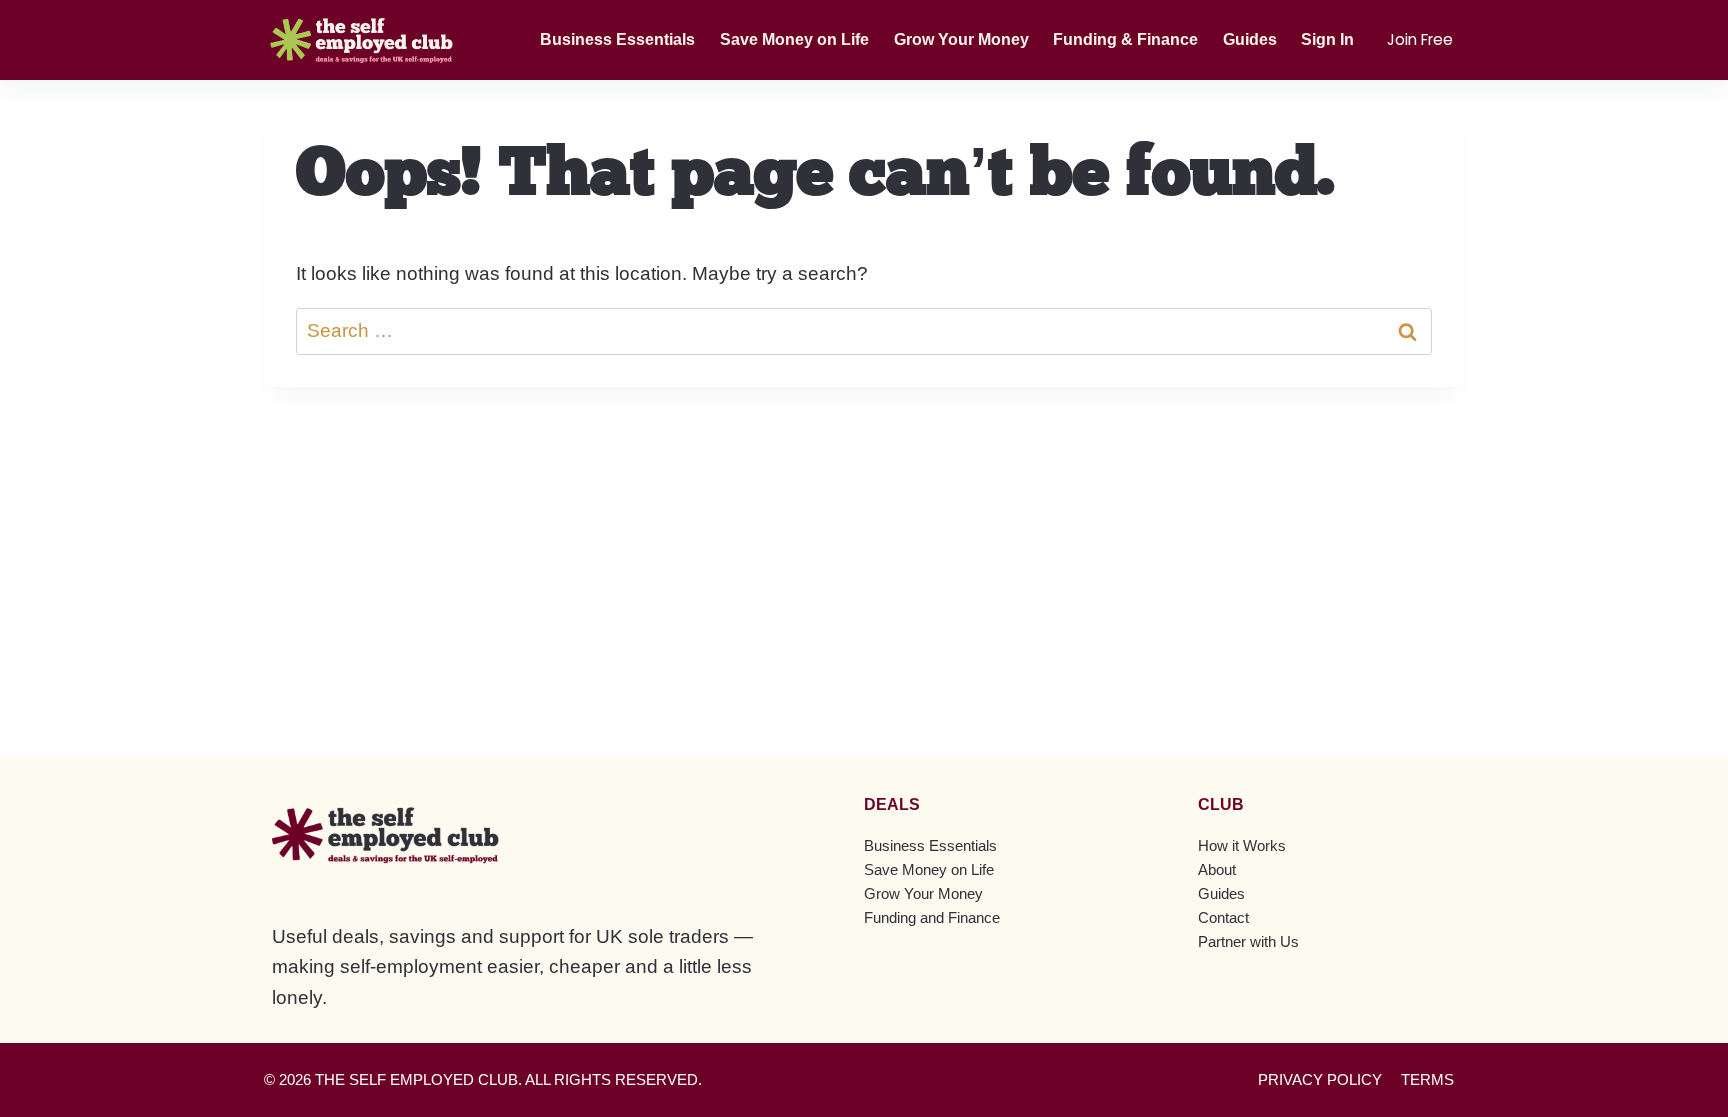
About (1217, 869)
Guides (1250, 39)
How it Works (1242, 845)
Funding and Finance (932, 917)
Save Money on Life (794, 39)
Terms (1427, 1079)
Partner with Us (1248, 941)
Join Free (1420, 39)
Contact (1223, 917)
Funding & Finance (1125, 39)
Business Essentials (617, 39)
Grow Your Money (961, 39)
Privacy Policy (1320, 1079)
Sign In (1327, 39)
